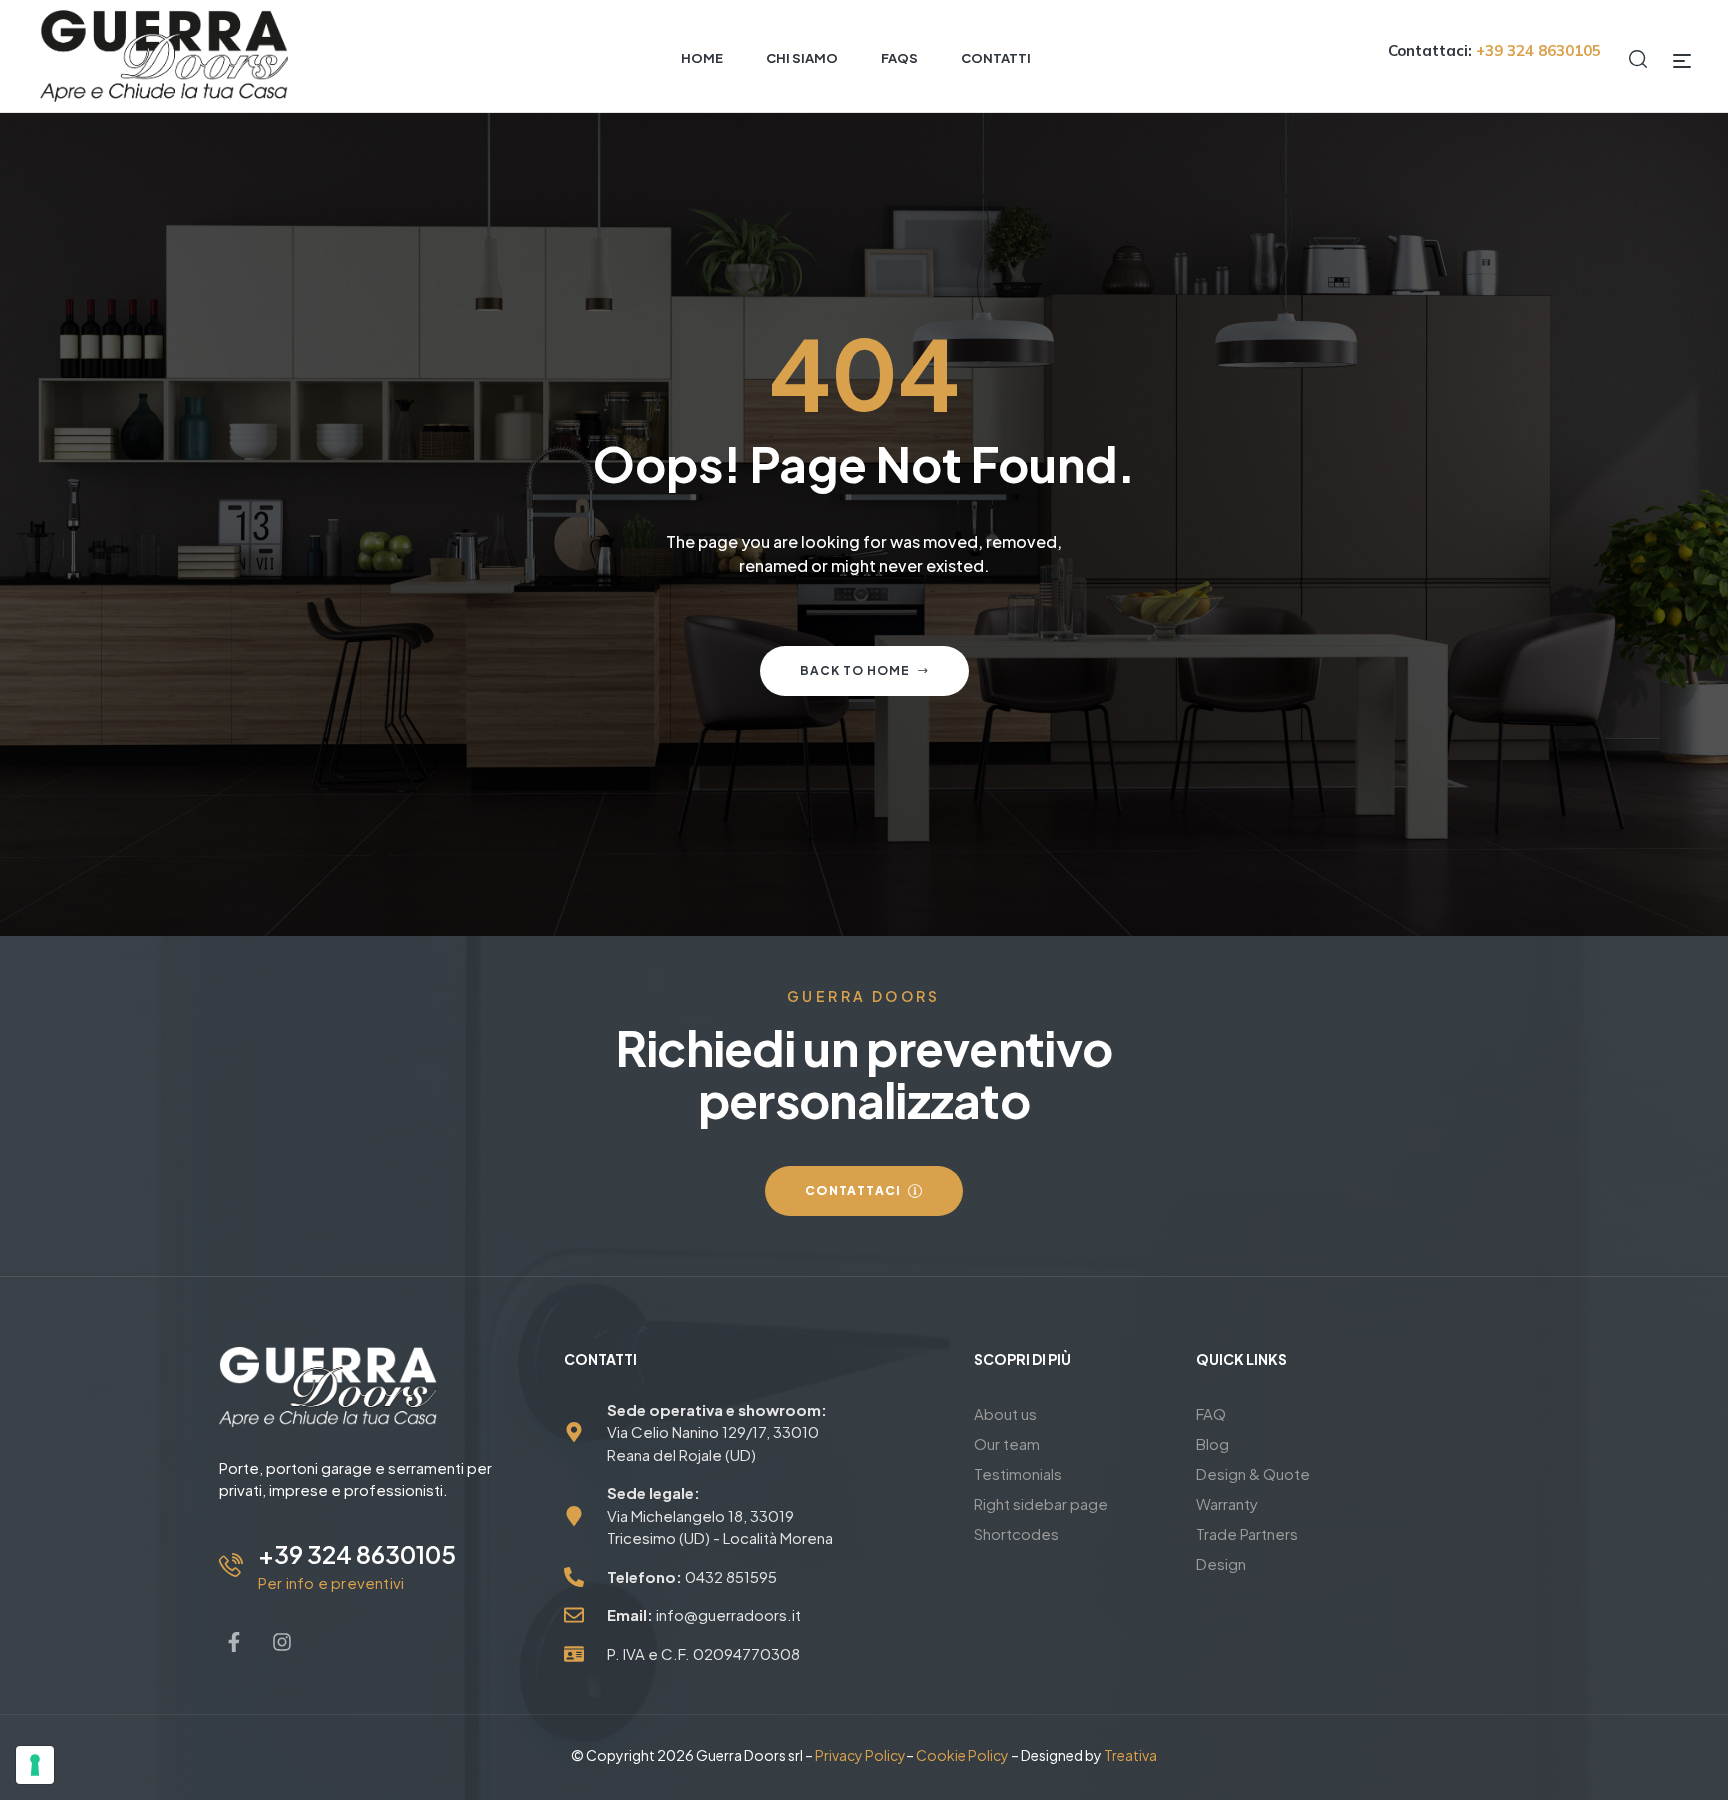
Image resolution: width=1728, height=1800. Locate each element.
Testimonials (1018, 1473)
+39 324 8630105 (357, 1554)
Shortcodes (1016, 1533)
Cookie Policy (962, 1755)
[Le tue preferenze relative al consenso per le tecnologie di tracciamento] (35, 1765)
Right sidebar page (1041, 1503)
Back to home (855, 670)
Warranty (1227, 1503)
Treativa (1130, 1755)
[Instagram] (282, 1642)
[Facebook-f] (234, 1642)
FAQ (1211, 1413)
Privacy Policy (860, 1755)
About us (1005, 1413)
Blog (1212, 1443)
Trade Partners (1247, 1533)
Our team (1007, 1443)
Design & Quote (1253, 1473)
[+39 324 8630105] (231, 1565)
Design (1221, 1563)
